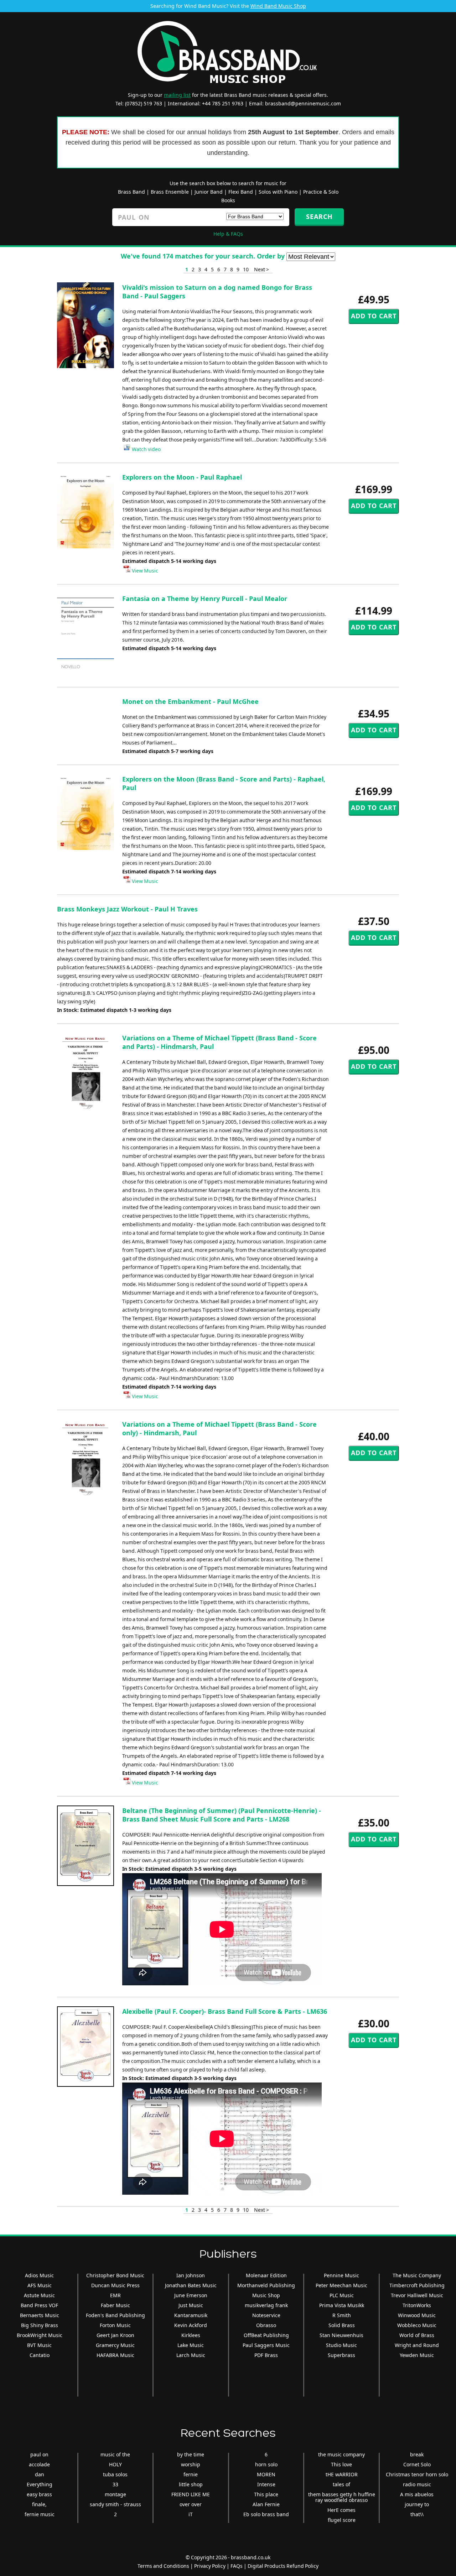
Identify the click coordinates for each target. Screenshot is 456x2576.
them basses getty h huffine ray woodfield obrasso (342, 2497)
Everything (40, 2484)
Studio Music (341, 2345)
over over (191, 2504)
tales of (341, 2484)
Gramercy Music (115, 2345)
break (417, 2454)
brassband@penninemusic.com (303, 103)
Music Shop (266, 2295)
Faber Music (115, 2305)
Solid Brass (342, 2325)
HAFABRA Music (115, 2355)
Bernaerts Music (40, 2315)
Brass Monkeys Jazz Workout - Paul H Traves (127, 909)
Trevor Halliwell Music (417, 2295)
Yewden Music (417, 2355)
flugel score (342, 2520)
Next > (261, 269)
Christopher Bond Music (115, 2275)
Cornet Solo (417, 2464)
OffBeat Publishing (266, 2335)
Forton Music (115, 2325)
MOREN (266, 2474)
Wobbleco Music (417, 2325)
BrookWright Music (40, 2335)
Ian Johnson (191, 2275)
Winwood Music (417, 2315)
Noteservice (266, 2315)
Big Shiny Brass (40, 2325)
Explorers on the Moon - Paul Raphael (182, 477)
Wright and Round (417, 2345)
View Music (144, 571)
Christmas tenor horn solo (417, 2474)
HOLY (115, 2464)
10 (246, 269)
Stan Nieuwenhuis (341, 2335)
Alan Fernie (266, 2504)
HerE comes (341, 2510)
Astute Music (39, 2295)
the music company (341, 2454)
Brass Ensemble (170, 192)
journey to (417, 2504)
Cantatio (40, 2355)
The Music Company (417, 2275)
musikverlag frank (266, 2305)
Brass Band (131, 192)
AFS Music (40, 2285)
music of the (115, 2454)
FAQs (237, 2566)
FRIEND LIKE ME (191, 2494)
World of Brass (417, 2335)
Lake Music (191, 2345)
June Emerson (191, 2295)
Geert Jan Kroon (115, 2335)
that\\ (417, 2514)
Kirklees (191, 2335)
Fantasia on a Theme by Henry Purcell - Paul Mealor (205, 599)
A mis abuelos (417, 2494)
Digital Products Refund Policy (283, 2566)
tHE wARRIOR (342, 2474)
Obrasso (266, 2325)
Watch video (146, 449)
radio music (417, 2484)
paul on (39, 2454)
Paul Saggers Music (266, 2345)
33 (115, 2484)
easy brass (39, 2494)
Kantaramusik (191, 2315)
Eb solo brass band (266, 2514)
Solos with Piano (278, 192)
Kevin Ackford (191, 2325)
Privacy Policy (210, 2566)
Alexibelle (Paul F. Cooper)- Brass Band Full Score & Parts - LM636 (225, 2011)
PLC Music (342, 2295)
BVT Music (39, 2345)
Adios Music (39, 2275)
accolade (39, 2464)
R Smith (342, 2315)
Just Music (191, 2305)
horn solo (266, 2464)
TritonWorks (417, 2305)
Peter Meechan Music (341, 2285)
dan (40, 2474)
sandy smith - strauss (115, 2504)
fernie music (40, 2514)
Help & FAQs (228, 234)
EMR (115, 2295)
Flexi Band (241, 192)
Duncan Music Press (115, 2285)
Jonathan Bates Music (191, 2285)
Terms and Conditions (163, 2566)
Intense (266, 2484)
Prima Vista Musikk (342, 2305)
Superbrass (341, 2355)
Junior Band (209, 192)
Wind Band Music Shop (278, 6)
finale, (39, 2504)
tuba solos (115, 2474)
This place (266, 2494)
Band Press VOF (39, 2305)
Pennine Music (341, 2275)
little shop (191, 2484)
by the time (191, 2454)
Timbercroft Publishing (417, 2285)
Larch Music (191, 2355)
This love (341, 2464)
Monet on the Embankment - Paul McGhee (190, 701)
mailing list (177, 95)
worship (191, 2464)
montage (115, 2494)
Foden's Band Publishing (115, 2315)
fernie (191, 2474)
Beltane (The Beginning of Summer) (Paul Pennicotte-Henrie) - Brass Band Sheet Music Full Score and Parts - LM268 (222, 1815)
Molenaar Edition (266, 2275)
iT (191, 2514)
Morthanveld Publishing (266, 2285)
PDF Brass (266, 2355)
